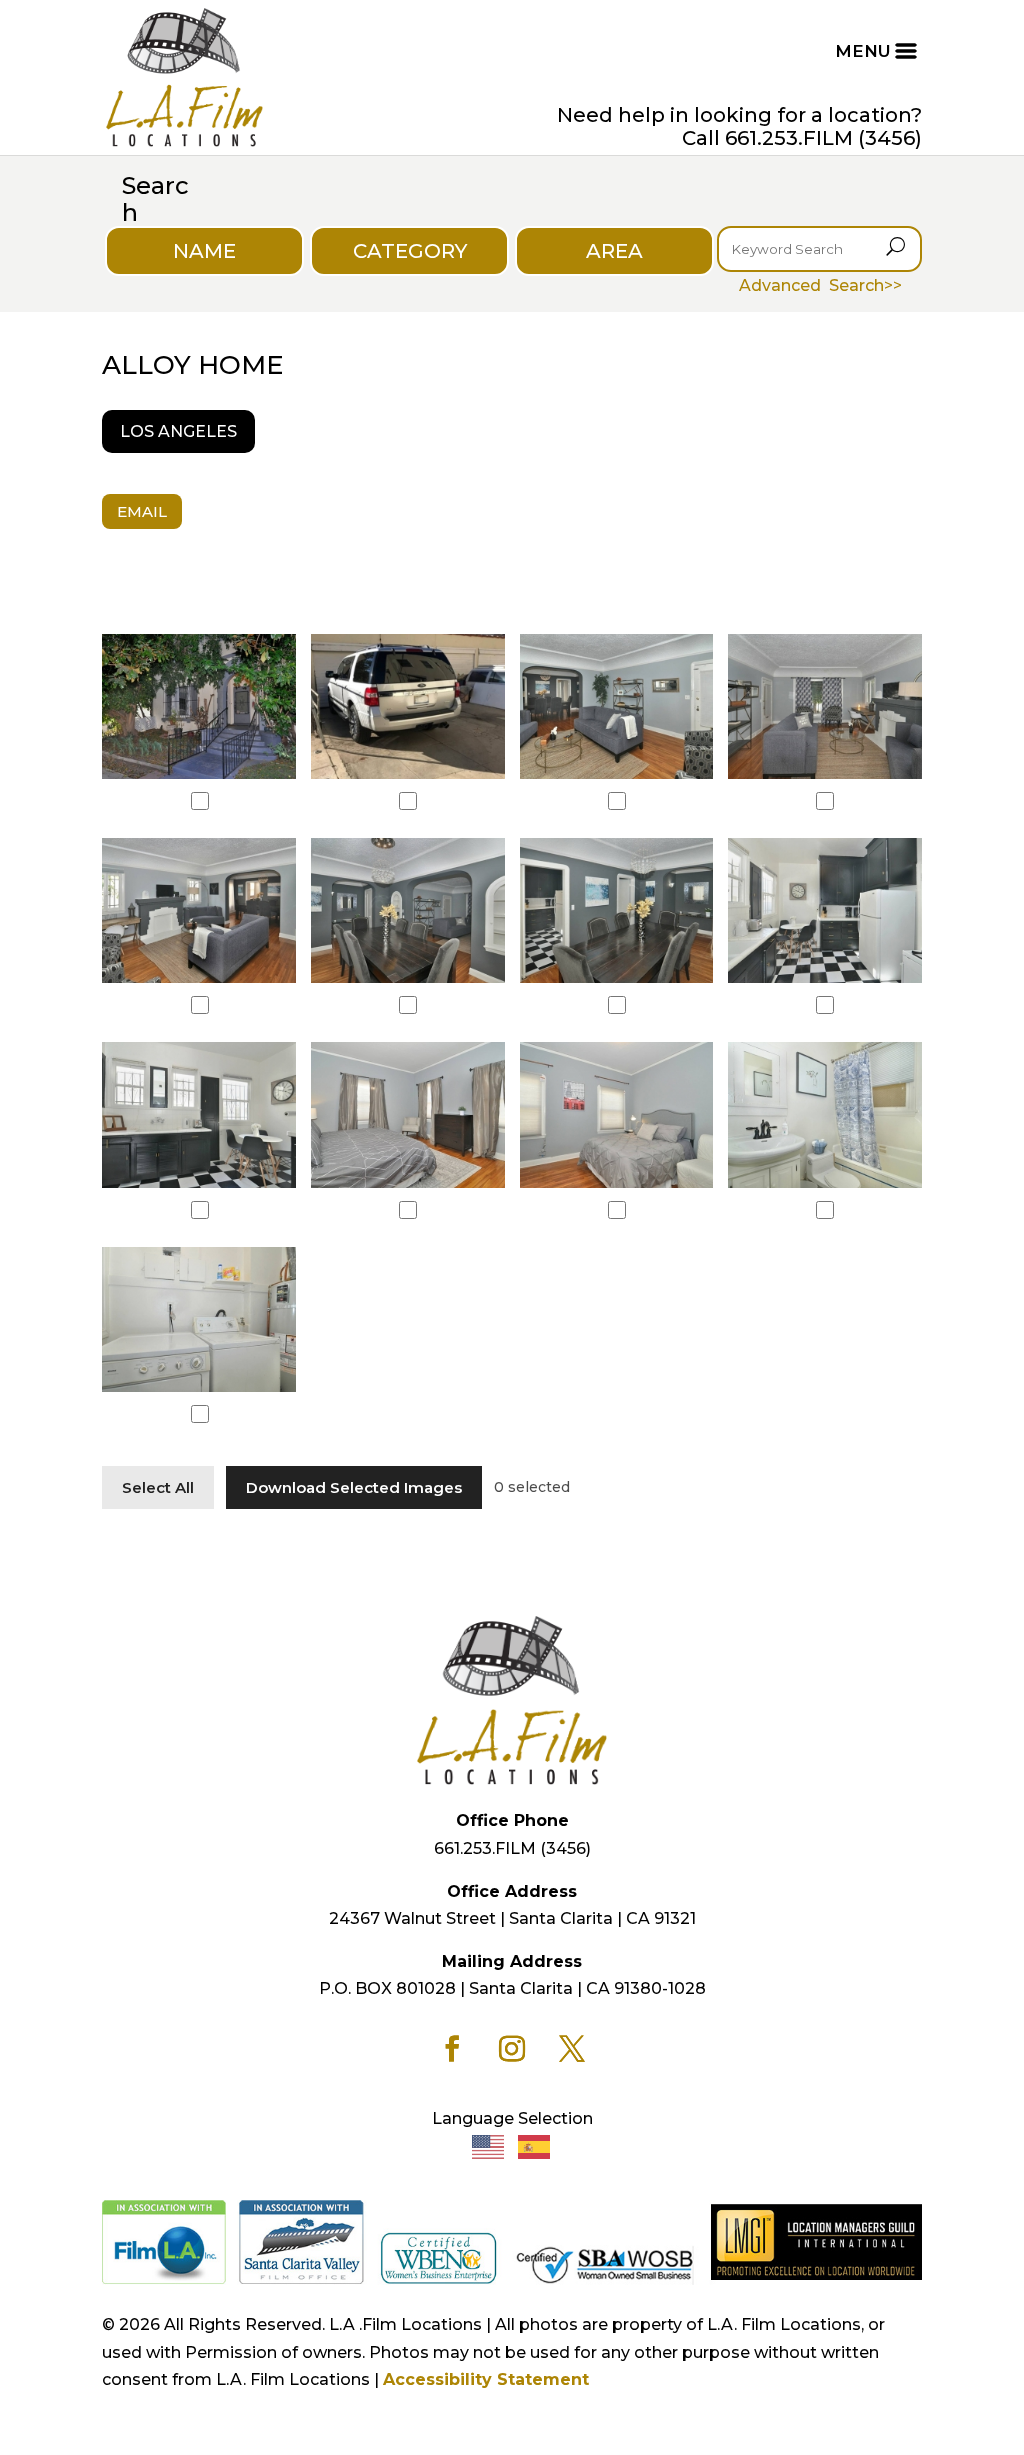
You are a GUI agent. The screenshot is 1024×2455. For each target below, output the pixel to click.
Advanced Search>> (820, 285)
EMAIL (142, 511)
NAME (204, 251)
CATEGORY (410, 251)
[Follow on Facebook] (452, 2049)
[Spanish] (535, 2145)
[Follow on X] (572, 2049)
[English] (489, 2145)
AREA (614, 251)
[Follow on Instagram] (512, 2049)
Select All (158, 1487)
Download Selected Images (354, 1487)
